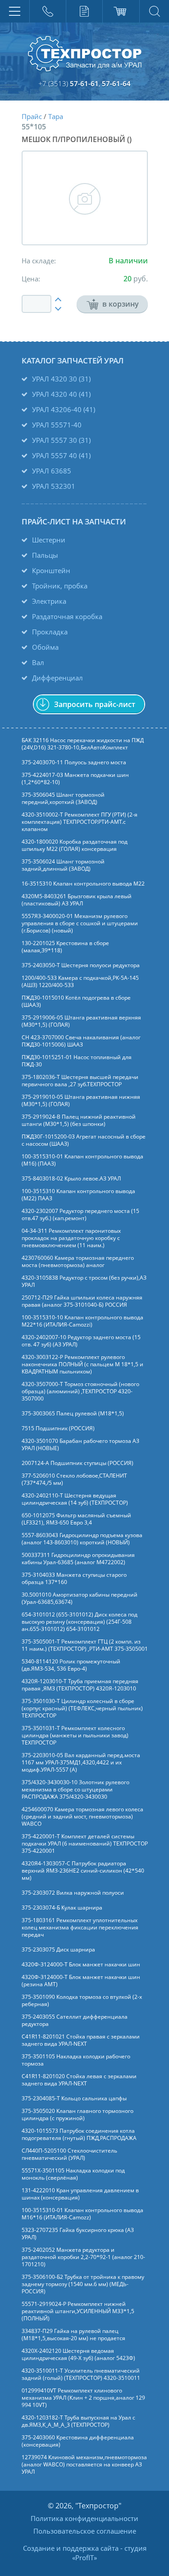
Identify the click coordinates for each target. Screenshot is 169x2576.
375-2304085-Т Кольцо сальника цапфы (74, 2098)
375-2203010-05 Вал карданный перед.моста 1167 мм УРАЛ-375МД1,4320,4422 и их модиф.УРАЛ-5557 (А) (81, 1763)
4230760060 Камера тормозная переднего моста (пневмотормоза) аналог (78, 1262)
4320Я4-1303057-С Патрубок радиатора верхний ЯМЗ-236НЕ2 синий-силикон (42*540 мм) (83, 1871)
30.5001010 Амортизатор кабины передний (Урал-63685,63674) (80, 1598)
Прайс (32, 116)
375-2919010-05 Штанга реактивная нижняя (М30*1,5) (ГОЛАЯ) (81, 1101)
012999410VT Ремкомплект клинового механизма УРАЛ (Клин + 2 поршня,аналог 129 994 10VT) (83, 2398)
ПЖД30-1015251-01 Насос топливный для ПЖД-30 (77, 1061)
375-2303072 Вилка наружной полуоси (73, 1893)
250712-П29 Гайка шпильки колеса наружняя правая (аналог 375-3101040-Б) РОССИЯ (82, 1301)
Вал (38, 662)
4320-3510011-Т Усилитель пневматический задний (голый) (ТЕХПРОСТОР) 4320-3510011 (81, 2374)
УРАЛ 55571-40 (57, 425)
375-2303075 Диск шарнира (58, 1950)
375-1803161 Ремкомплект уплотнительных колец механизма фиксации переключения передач (80, 1928)
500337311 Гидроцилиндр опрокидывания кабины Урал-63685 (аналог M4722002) (78, 1559)
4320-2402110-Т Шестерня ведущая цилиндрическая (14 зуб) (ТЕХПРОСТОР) (75, 1499)
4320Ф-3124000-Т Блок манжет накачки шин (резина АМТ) (81, 1981)
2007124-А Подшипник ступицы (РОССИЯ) (78, 1463)
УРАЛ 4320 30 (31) (61, 379)
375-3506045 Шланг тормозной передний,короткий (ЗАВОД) (63, 799)
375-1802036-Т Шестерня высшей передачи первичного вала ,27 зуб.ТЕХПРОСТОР (80, 1081)
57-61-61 (84, 83)
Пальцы (45, 555)
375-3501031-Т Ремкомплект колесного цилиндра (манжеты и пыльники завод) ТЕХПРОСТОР (75, 1736)
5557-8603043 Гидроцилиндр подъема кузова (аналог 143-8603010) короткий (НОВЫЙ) (82, 1539)
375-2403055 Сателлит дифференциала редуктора (75, 2020)
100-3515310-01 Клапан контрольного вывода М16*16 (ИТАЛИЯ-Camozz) (82, 2214)
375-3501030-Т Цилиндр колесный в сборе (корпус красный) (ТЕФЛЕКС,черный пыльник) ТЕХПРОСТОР (82, 1708)
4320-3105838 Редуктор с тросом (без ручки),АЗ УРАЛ (84, 1281)
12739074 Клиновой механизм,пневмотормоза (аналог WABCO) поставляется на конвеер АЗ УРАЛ (84, 2465)
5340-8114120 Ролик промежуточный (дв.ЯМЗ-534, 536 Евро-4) (71, 1665)
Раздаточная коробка (67, 616)
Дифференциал (57, 678)
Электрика (49, 601)
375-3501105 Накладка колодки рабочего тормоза (76, 2060)
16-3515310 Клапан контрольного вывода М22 (83, 884)
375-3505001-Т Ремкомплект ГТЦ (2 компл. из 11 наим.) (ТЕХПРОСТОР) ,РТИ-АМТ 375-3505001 (85, 1645)
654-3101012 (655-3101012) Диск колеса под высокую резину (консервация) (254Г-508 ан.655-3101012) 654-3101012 (80, 1622)
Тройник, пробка (60, 586)
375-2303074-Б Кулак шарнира (62, 1908)
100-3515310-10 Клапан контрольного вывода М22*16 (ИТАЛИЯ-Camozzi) (82, 1321)
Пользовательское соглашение (85, 2531)
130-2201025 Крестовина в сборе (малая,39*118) (65, 947)
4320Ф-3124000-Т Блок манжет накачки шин (81, 1965)
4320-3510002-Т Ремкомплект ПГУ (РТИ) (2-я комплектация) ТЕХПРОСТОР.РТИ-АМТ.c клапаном (80, 822)
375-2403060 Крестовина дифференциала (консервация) (78, 2441)
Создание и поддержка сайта (71, 2548)
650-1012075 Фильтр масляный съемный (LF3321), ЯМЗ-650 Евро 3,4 (76, 1519)
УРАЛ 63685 (52, 471)
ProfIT (84, 2558)
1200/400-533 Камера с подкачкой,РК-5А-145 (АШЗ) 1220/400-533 (80, 982)
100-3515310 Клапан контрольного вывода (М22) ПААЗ (78, 1195)
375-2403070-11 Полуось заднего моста (74, 762)
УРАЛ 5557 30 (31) (61, 440)
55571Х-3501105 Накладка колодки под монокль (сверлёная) (73, 2174)
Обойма (45, 647)
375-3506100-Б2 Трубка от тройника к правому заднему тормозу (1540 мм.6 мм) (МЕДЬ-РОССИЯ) (83, 2284)
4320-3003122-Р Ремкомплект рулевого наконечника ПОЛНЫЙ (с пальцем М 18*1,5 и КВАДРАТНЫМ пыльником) (82, 1364)
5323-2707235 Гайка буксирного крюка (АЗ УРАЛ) (78, 2234)
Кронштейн (51, 570)
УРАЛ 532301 (54, 486)
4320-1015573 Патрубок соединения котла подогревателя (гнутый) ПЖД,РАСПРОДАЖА (79, 2135)
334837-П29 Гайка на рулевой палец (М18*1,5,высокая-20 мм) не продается (73, 2335)
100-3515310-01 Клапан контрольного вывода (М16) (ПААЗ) (82, 1160)
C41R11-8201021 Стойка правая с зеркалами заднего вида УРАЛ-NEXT (81, 2040)
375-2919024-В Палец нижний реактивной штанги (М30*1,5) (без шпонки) (79, 1120)
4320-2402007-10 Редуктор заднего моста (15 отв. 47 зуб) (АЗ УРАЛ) (81, 1341)
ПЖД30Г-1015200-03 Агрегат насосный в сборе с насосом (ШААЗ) (84, 1140)
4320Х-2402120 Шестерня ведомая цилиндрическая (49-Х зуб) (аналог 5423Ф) (78, 2355)
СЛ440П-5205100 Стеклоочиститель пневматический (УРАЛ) (69, 2154)
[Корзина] (121, 11)
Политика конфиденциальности (84, 2518)
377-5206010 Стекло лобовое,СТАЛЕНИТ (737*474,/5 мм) (74, 1479)
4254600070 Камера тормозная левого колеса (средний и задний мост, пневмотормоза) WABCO (82, 1817)
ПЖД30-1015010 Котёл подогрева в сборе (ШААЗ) (76, 1001)
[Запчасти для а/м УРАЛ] (85, 54)
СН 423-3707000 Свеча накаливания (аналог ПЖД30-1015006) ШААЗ (81, 1041)
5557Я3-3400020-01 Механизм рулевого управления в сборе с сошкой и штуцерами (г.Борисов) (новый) (80, 923)
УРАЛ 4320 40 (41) (61, 394)
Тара (56, 116)
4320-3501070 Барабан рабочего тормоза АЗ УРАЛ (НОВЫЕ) (80, 1445)
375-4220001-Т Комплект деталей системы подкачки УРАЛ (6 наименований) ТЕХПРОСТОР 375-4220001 (85, 1844)
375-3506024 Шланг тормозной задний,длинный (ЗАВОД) (63, 865)
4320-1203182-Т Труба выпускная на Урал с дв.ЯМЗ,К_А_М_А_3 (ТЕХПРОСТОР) (78, 2421)
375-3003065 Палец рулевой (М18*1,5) (73, 1414)
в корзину (121, 304)
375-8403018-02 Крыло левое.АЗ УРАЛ (71, 1179)
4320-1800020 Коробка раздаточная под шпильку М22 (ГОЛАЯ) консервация (75, 845)
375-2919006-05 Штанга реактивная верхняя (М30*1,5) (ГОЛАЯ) (81, 1021)
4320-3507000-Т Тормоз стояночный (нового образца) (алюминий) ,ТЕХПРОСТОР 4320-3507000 (80, 1391)
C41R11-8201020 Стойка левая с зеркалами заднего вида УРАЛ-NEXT (79, 2080)
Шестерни (49, 540)
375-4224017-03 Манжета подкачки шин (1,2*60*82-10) (75, 779)
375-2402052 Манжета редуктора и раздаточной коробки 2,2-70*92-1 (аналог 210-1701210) (83, 2257)
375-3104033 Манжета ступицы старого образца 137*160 (74, 1579)
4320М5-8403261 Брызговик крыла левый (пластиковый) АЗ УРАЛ (77, 900)
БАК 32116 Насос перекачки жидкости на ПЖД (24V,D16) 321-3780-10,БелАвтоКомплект (83, 744)
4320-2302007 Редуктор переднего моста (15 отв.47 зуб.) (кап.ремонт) (80, 1215)
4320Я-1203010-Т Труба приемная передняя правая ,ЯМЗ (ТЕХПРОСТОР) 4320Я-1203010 (80, 1685)
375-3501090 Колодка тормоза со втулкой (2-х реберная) (82, 2001)
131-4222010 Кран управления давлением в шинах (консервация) (80, 2194)
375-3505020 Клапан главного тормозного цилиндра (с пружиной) (78, 2115)
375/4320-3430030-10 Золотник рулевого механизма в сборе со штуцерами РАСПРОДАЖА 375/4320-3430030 (75, 1790)
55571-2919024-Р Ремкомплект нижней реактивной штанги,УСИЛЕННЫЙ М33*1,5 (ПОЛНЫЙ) (78, 2311)
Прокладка (50, 632)
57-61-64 (116, 83)
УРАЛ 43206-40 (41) (64, 409)
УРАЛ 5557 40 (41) (61, 455)
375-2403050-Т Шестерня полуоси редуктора (81, 965)
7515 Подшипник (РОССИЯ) (58, 1428)
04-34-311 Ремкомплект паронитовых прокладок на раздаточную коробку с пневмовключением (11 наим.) (71, 1238)
